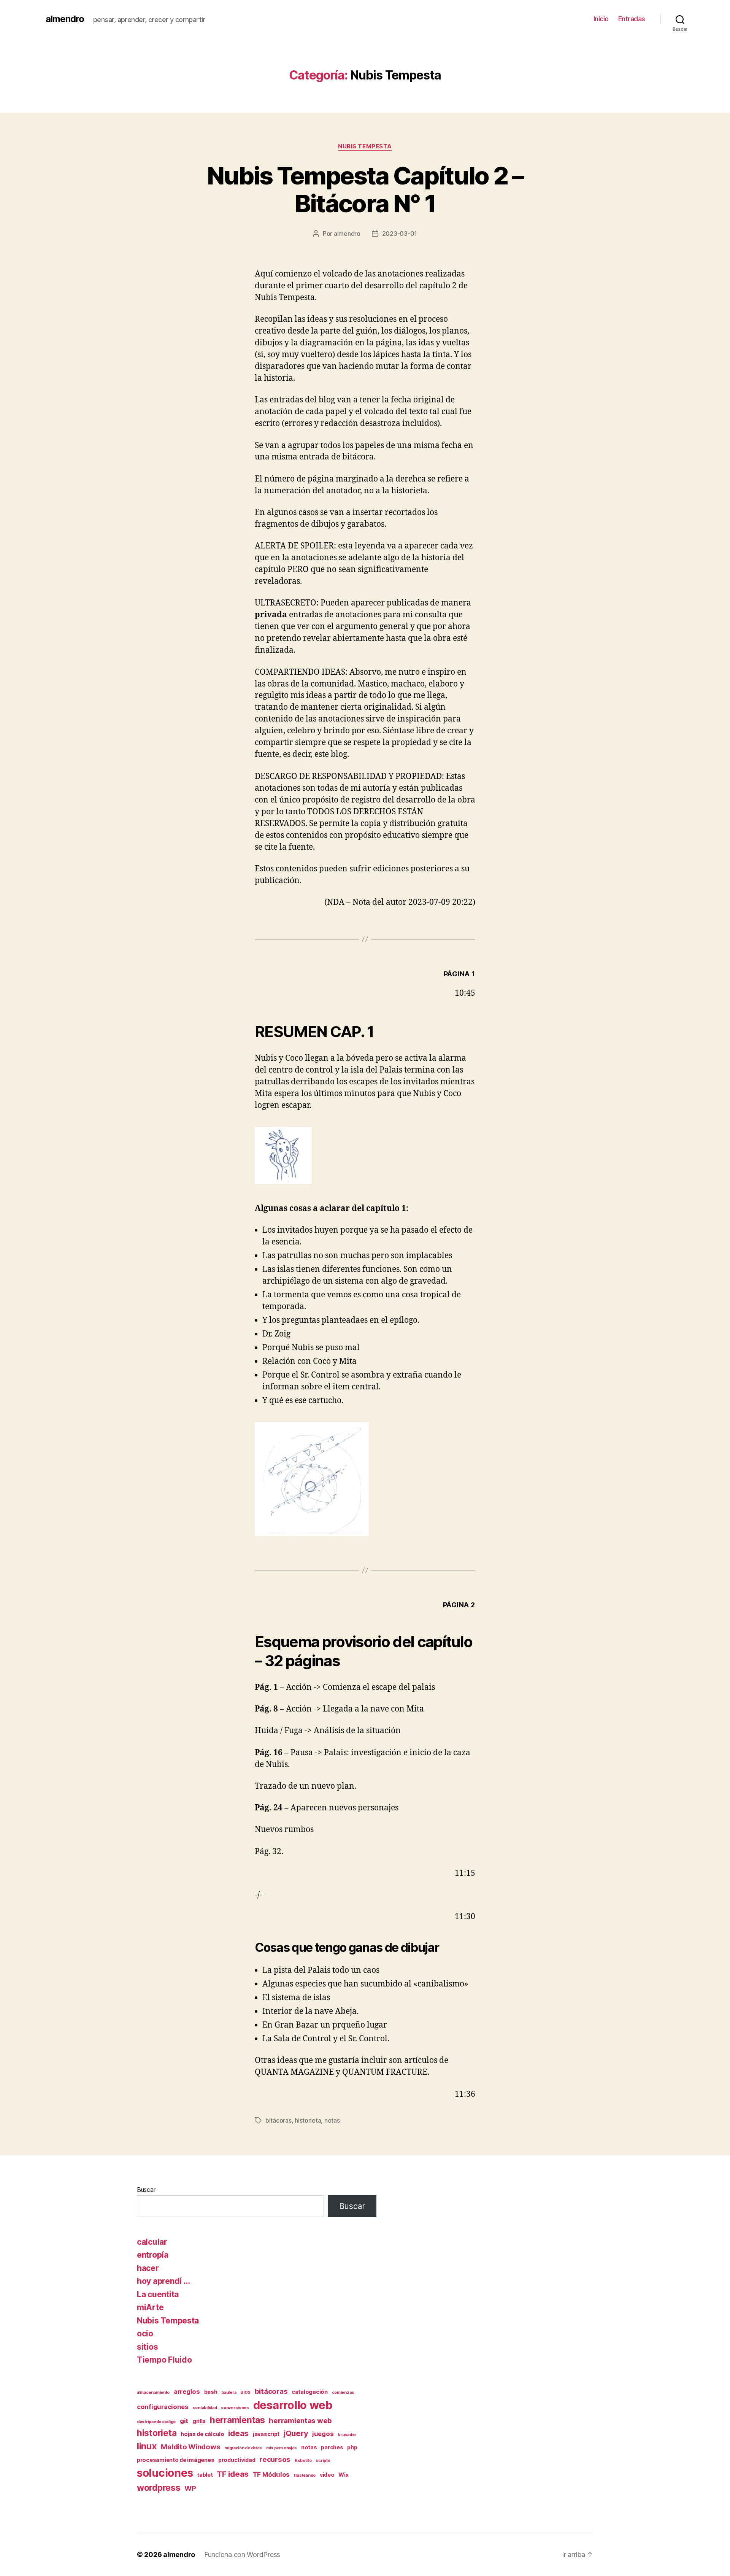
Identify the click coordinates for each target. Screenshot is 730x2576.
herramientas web (300, 2421)
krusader (347, 2435)
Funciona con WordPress (242, 2555)
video (327, 2475)
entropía (153, 2255)
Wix (343, 2475)
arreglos (187, 2392)
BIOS (245, 2392)
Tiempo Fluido (164, 2360)
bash (211, 2392)
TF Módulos (271, 2474)
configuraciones (163, 2407)
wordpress (159, 2488)
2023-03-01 (400, 234)
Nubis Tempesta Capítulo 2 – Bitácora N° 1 (365, 189)
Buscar (146, 2190)
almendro (65, 19)
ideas (238, 2433)
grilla (199, 2421)
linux (147, 2446)
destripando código (156, 2422)
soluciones (165, 2473)
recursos (275, 2459)
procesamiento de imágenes (175, 2460)
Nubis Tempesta (365, 146)
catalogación (310, 2392)
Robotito (303, 2461)
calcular (152, 2242)
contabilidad (205, 2408)
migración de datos (243, 2448)
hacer (148, 2268)
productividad (237, 2460)
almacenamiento (153, 2392)
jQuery (296, 2433)
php (352, 2447)
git (184, 2421)
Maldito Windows (190, 2447)
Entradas (632, 19)
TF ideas (233, 2474)
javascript (266, 2434)
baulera (229, 2392)
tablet (205, 2475)
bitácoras (279, 2120)
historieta (308, 2120)
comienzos (343, 2392)
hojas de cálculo (202, 2434)
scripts (323, 2461)
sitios (147, 2347)
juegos (323, 2434)
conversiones (235, 2408)
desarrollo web (293, 2405)
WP (190, 2488)
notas (332, 2120)
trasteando (305, 2475)
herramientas (237, 2420)
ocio (145, 2334)
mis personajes (282, 2448)
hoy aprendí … (163, 2281)
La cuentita (158, 2294)
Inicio (601, 19)
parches (332, 2447)
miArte (150, 2307)
